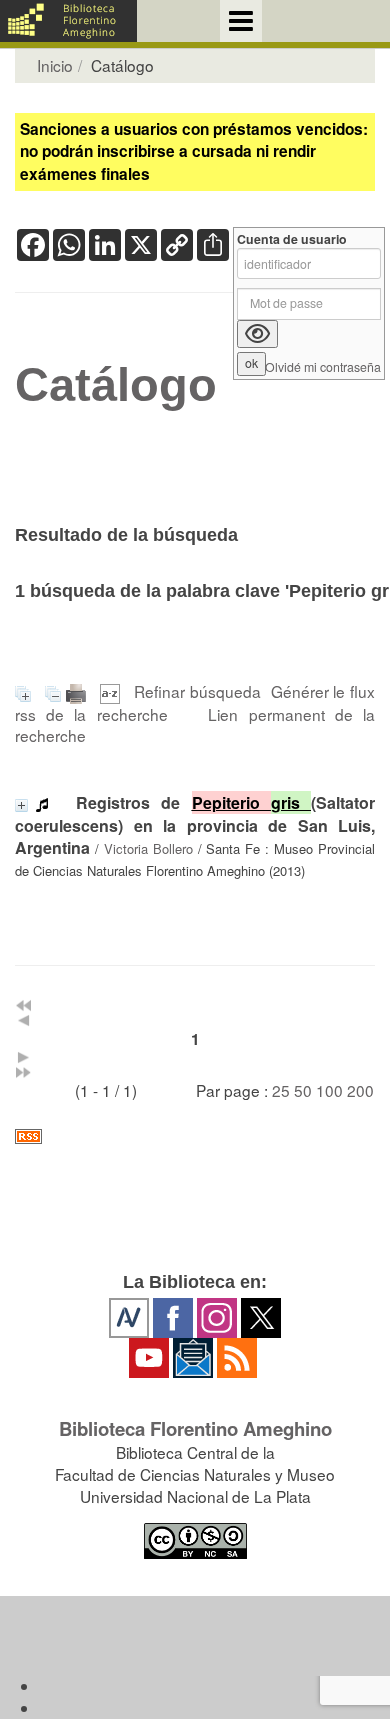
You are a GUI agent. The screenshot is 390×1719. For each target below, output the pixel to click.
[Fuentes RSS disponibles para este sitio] (195, 1136)
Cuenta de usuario (292, 239)
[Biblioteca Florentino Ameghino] (68, 21)
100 (329, 1090)
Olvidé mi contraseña (323, 367)
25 (281, 1090)
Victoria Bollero (148, 848)
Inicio (55, 65)
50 (303, 1090)
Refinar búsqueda (197, 691)
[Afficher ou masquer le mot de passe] (257, 334)
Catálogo (116, 385)
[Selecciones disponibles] (112, 691)
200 (360, 1090)
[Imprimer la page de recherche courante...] (78, 691)
